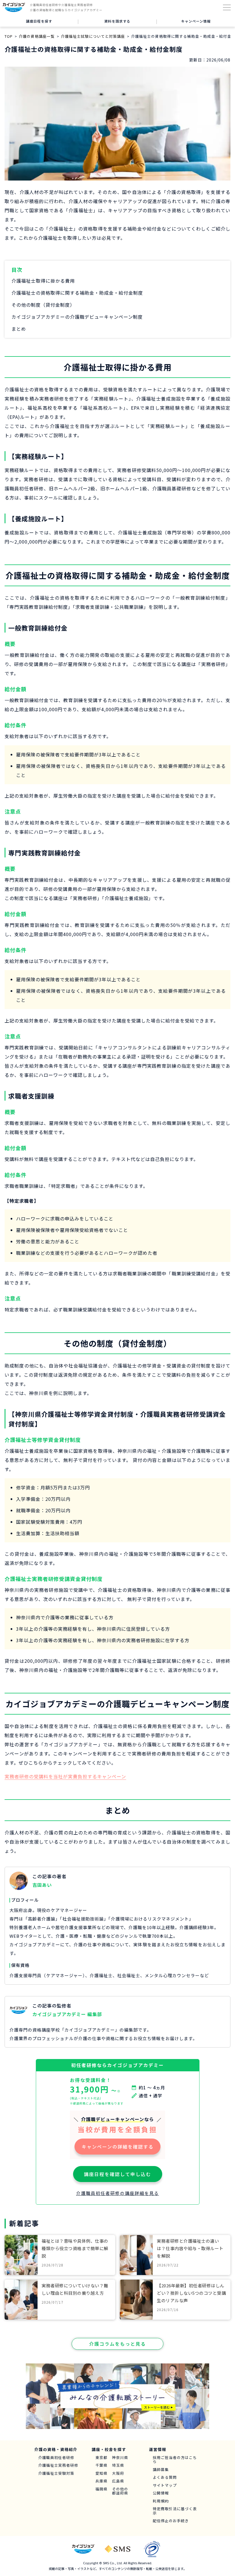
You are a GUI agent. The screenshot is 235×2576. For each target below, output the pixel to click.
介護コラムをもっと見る (117, 2344)
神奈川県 (120, 2458)
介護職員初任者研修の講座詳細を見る (118, 2193)
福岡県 (101, 2489)
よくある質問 (165, 2477)
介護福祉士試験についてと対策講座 (93, 36)
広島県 (118, 2481)
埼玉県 (118, 2465)
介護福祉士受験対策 (56, 2473)
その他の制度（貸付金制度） (43, 305)
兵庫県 (101, 2481)
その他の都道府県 (120, 2491)
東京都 (101, 2458)
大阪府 (118, 2473)
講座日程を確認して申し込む (117, 2174)
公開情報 (161, 2493)
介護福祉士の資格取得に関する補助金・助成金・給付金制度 (77, 293)
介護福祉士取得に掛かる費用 (43, 281)
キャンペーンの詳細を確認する (118, 2147)
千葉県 (101, 2465)
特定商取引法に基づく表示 (175, 2511)
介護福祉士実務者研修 (58, 2465)
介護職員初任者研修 (56, 2458)
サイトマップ (165, 2485)
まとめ (19, 329)
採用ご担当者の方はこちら (175, 2460)
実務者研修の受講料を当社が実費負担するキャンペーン (65, 1776)
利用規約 (161, 2501)
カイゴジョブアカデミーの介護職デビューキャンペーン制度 (77, 317)
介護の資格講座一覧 (37, 36)
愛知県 (101, 2473)
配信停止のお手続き (171, 2521)
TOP (9, 36)
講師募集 (161, 2470)
